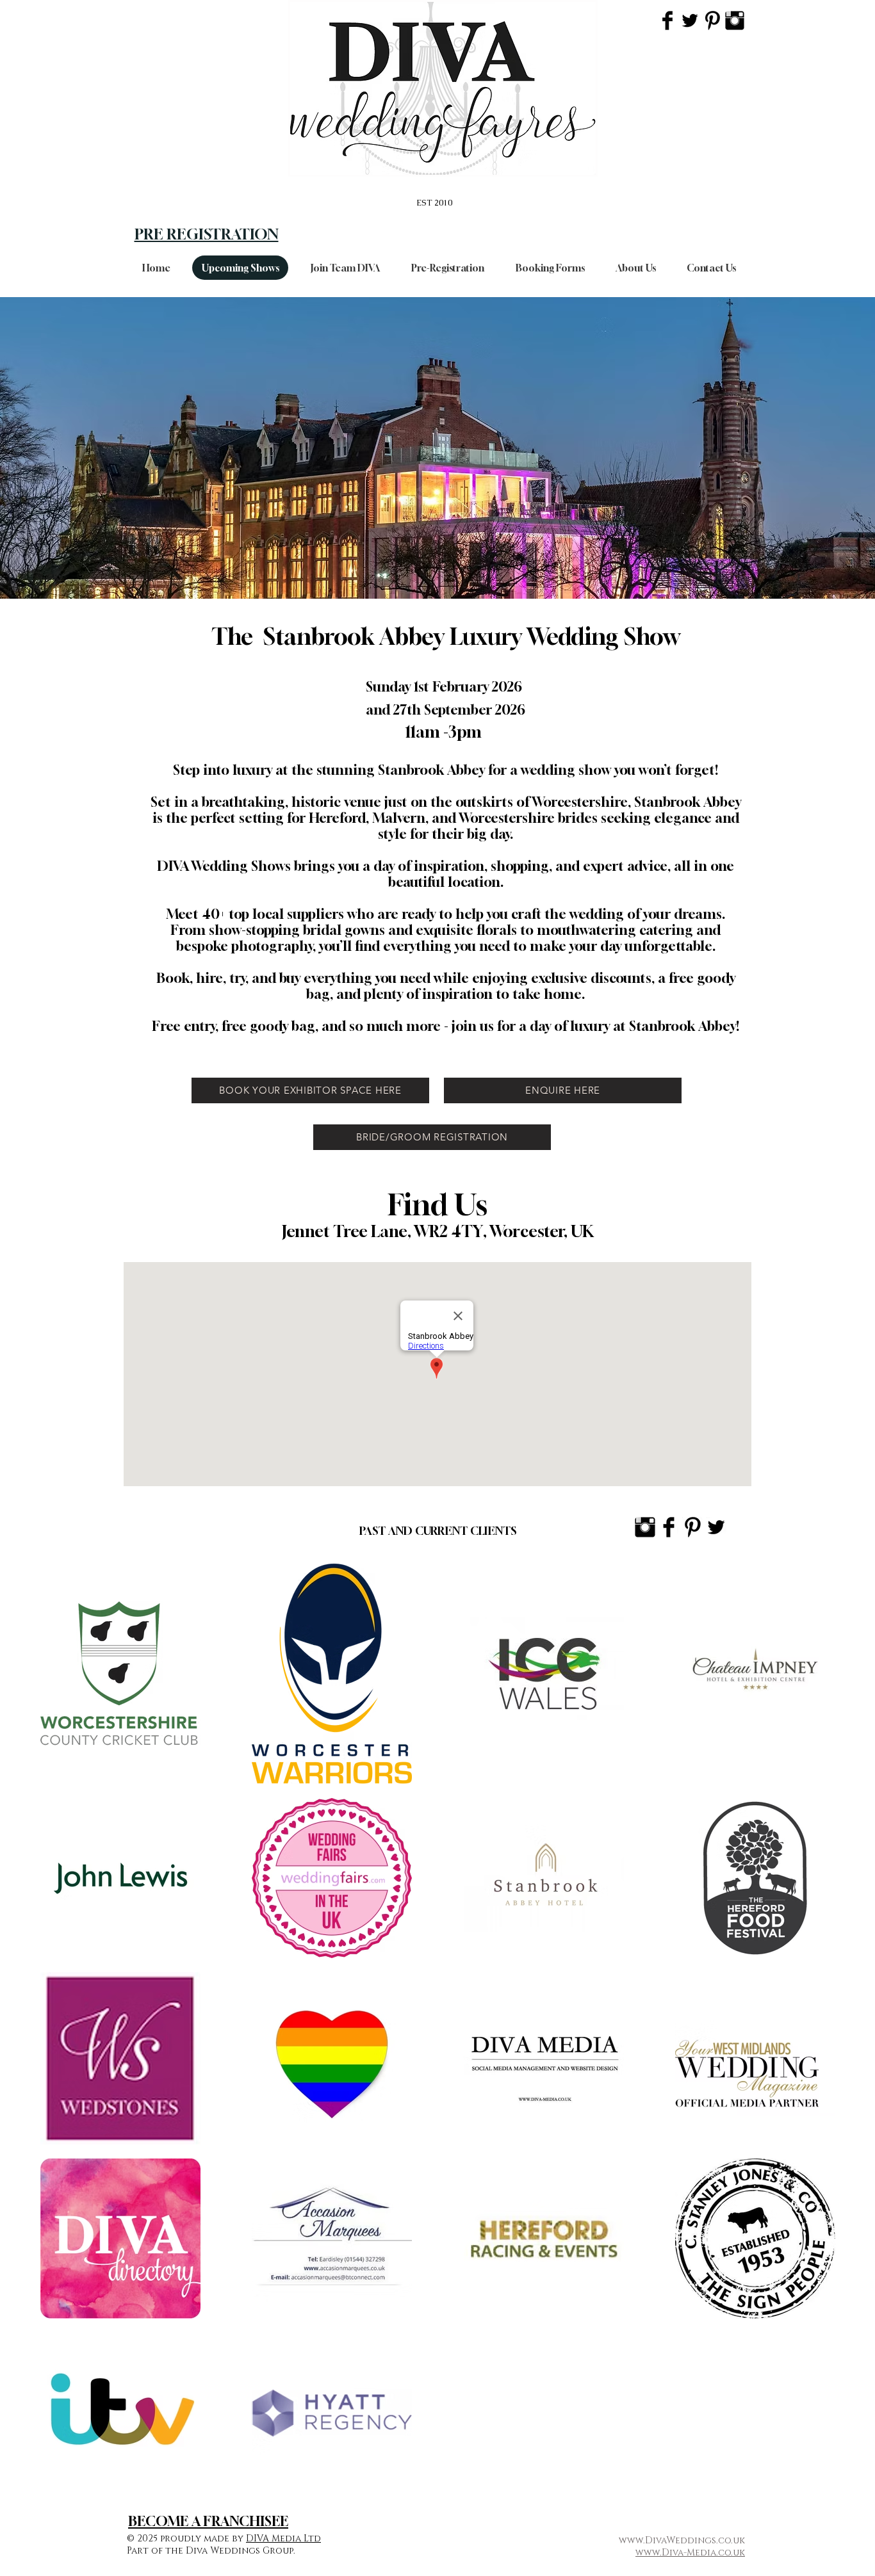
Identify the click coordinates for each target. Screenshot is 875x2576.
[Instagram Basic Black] (735, 20)
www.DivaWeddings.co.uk (682, 2540)
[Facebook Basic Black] (667, 20)
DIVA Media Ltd (283, 2539)
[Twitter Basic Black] (690, 20)
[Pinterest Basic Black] (712, 20)
